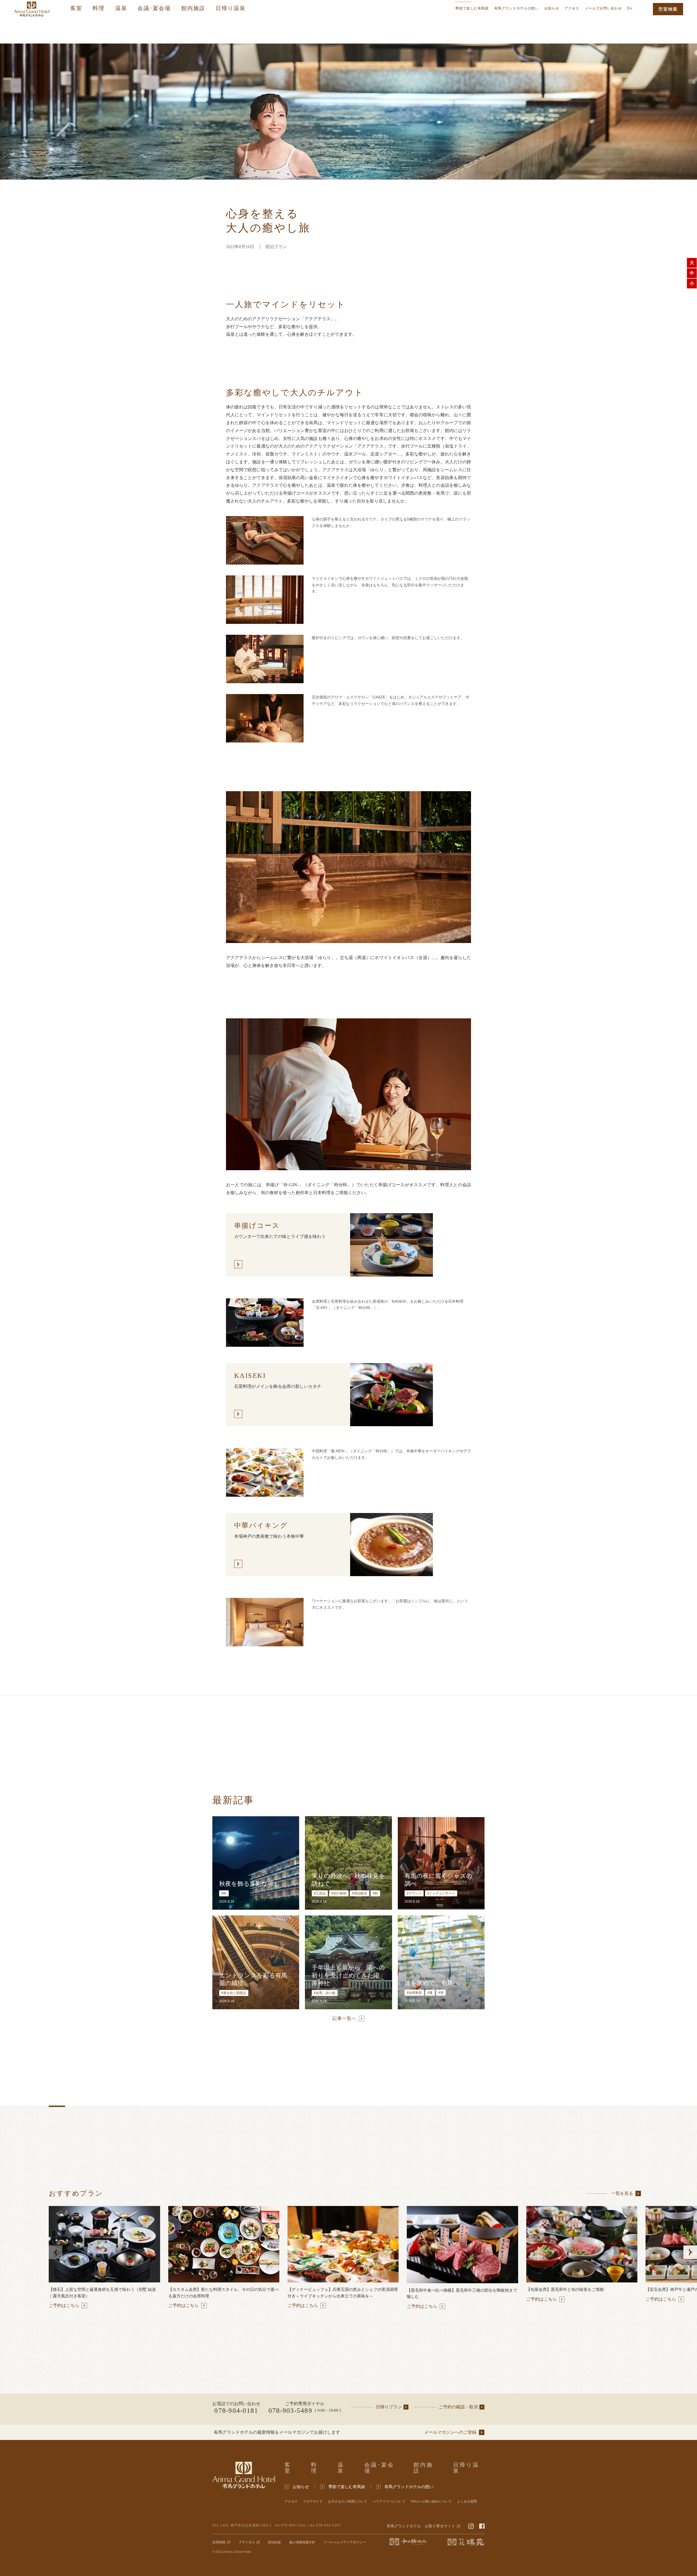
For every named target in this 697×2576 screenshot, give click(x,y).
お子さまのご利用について (348, 2502)
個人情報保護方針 (302, 2542)
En (630, 8)
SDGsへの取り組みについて (431, 2502)
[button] (690, 2252)
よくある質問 (467, 2502)
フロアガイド (313, 2502)
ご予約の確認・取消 (458, 2407)
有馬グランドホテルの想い (516, 8)
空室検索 (668, 9)
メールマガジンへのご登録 (450, 2432)
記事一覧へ (344, 2018)
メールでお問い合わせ (603, 8)
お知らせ (552, 8)
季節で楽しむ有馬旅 (472, 8)
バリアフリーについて (389, 2502)
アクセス (572, 8)
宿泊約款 (274, 2542)
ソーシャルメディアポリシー (345, 2542)
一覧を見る (622, 2193)
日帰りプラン (389, 2407)
